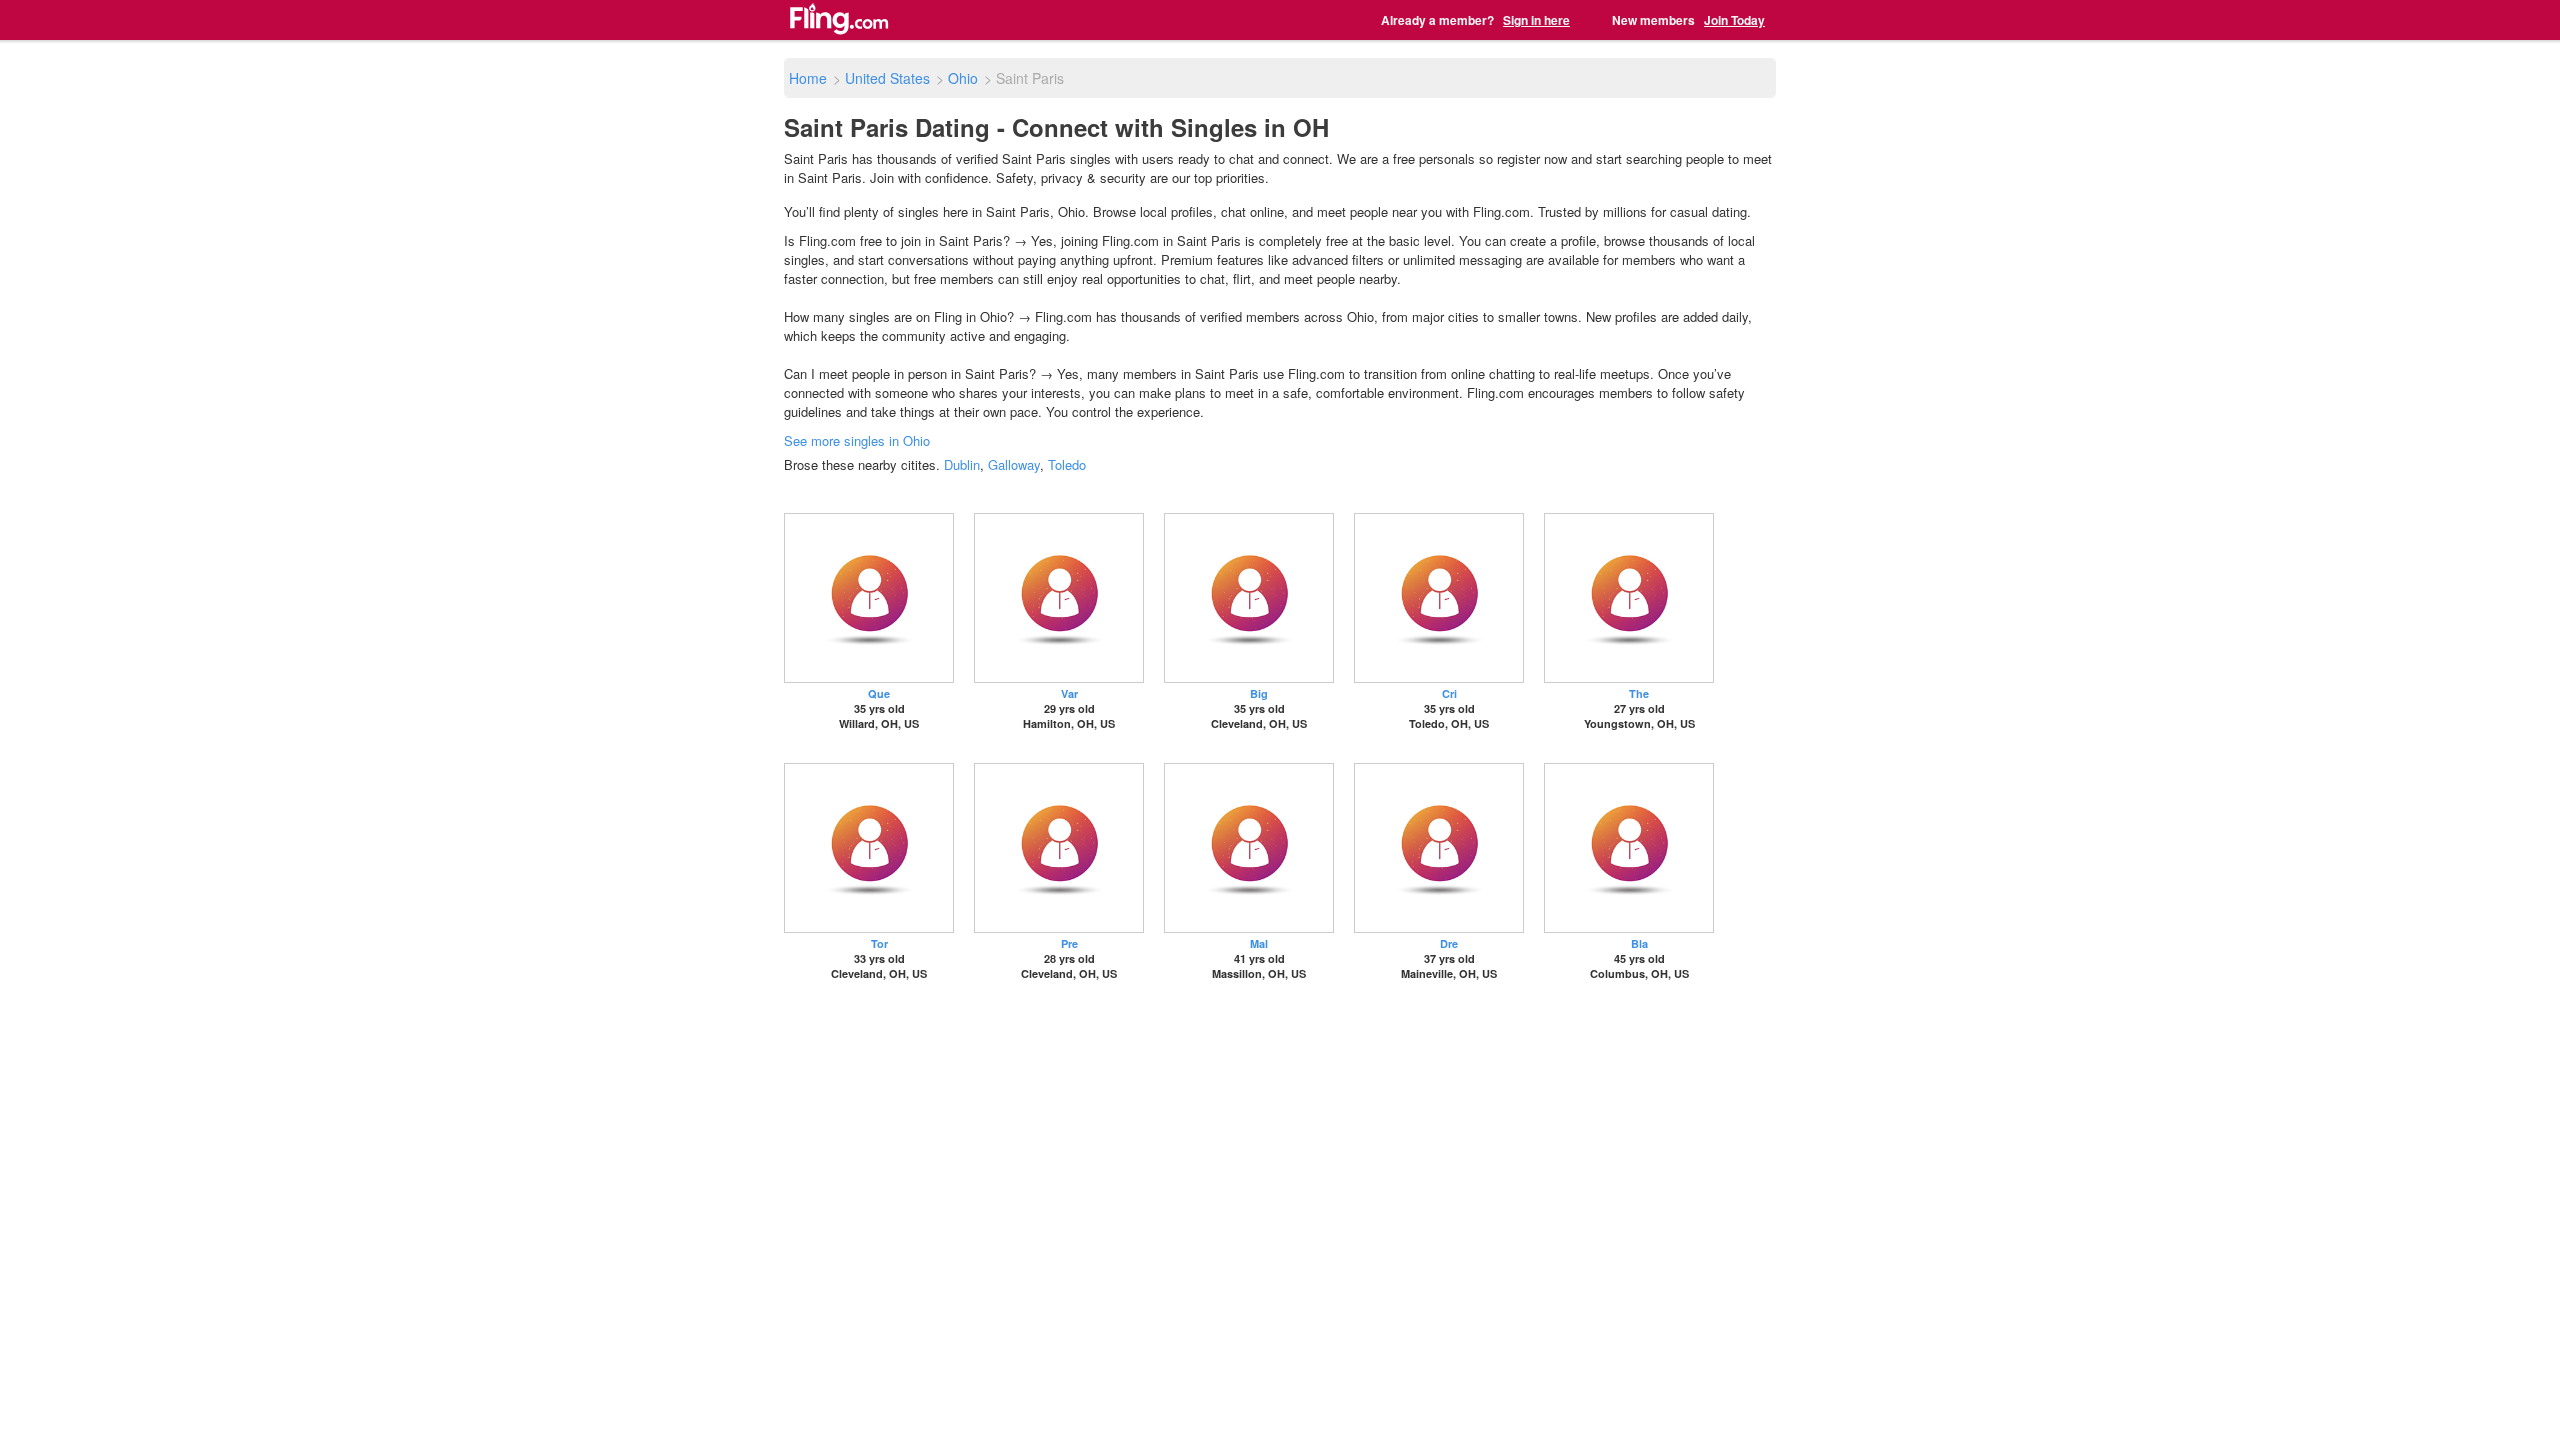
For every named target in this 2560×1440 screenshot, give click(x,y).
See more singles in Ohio (857, 440)
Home (808, 78)
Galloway (1014, 464)
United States (887, 78)
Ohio (963, 78)
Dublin (962, 464)
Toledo (1067, 464)
